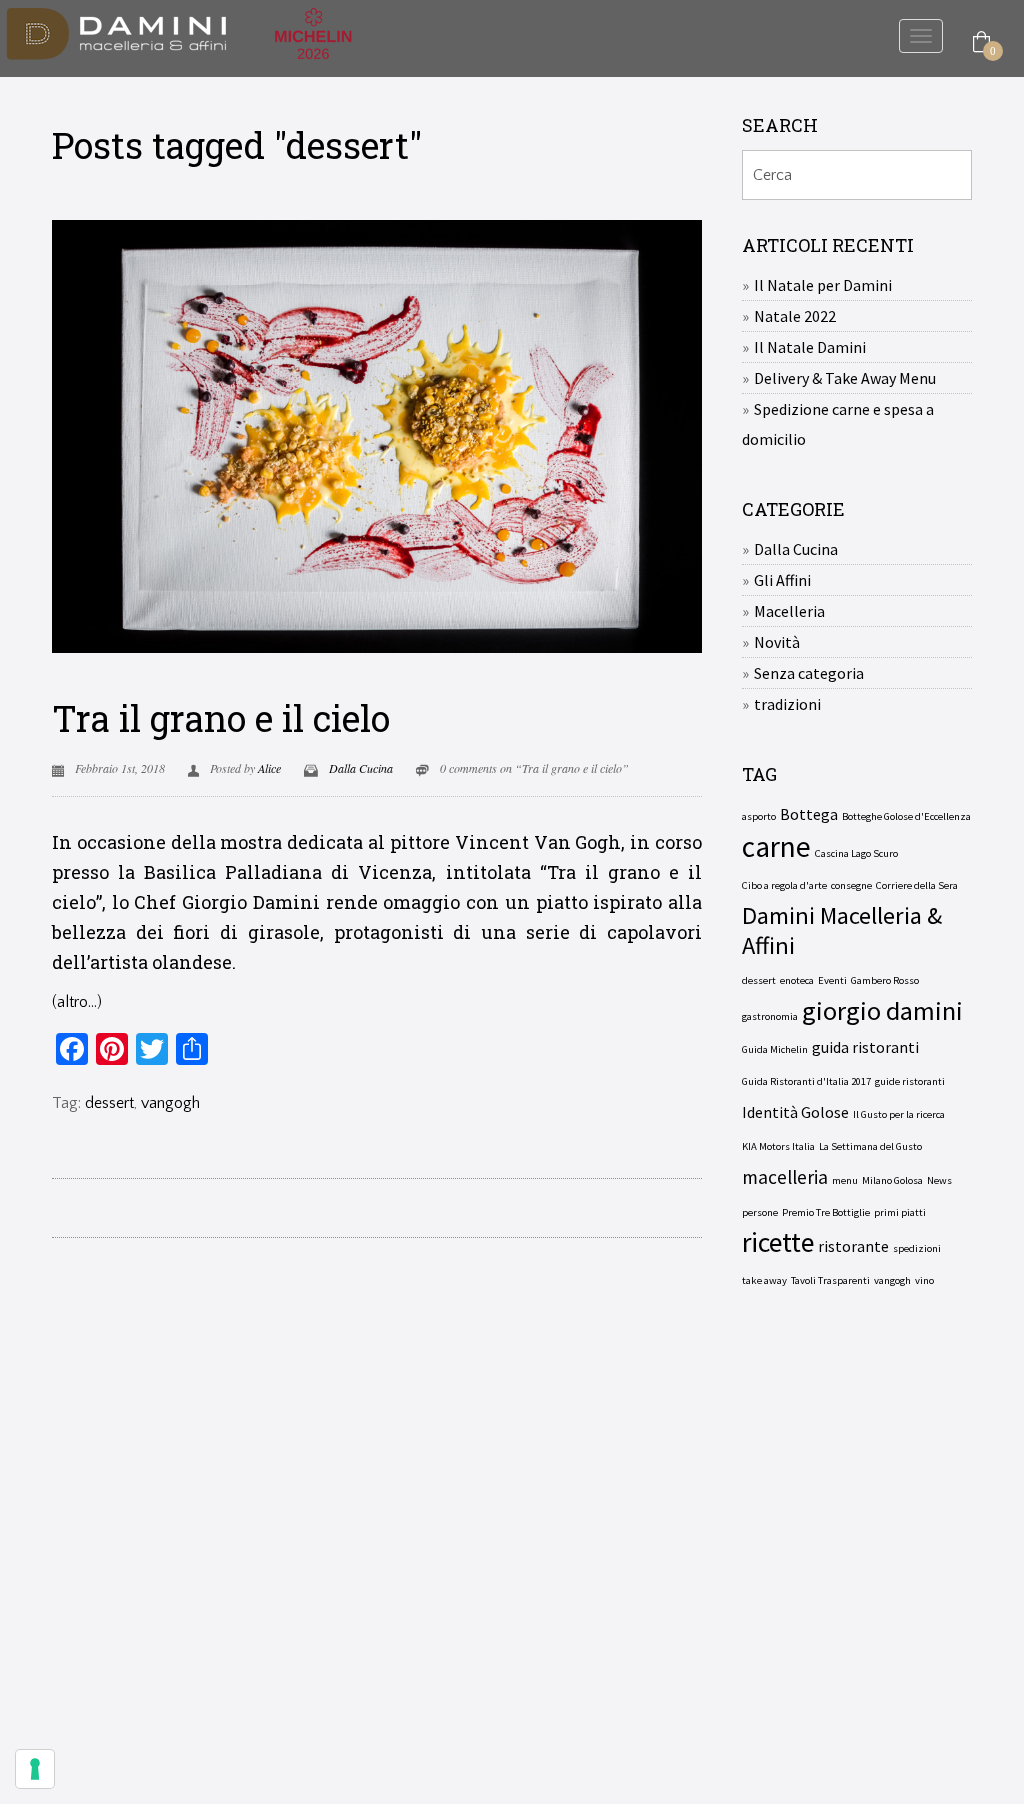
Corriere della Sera (917, 885)
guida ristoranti (865, 1047)
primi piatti (900, 1212)
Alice (269, 768)
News (939, 1180)
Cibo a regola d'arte (784, 885)
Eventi (832, 980)
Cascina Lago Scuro (856, 853)
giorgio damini (882, 1011)
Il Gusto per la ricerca (899, 1114)
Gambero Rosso (885, 980)
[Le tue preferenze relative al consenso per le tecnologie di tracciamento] (35, 1769)
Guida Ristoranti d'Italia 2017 (806, 1081)
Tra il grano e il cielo (221, 718)
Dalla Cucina (361, 768)
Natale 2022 (795, 316)
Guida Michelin (775, 1049)
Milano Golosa (892, 1180)
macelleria (785, 1177)
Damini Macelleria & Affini (842, 931)
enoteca (797, 980)
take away (764, 1280)
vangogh (170, 1103)
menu (845, 1180)
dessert (109, 1103)
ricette (778, 1243)
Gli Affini (782, 580)
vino (924, 1280)
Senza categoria (809, 673)
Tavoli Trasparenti (830, 1280)
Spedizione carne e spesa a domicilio (838, 424)
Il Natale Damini (810, 347)
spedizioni (917, 1248)
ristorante (853, 1246)
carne (776, 847)
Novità (777, 642)
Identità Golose (795, 1112)
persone (760, 1212)
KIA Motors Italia (778, 1146)
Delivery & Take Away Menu (845, 378)
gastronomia (770, 1016)
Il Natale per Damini (823, 285)
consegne (851, 885)
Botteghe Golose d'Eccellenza (906, 816)
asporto (759, 816)
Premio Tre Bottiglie (826, 1212)
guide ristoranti (910, 1081)
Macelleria (789, 611)
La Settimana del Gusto (870, 1146)
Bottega (809, 814)
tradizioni (787, 704)
